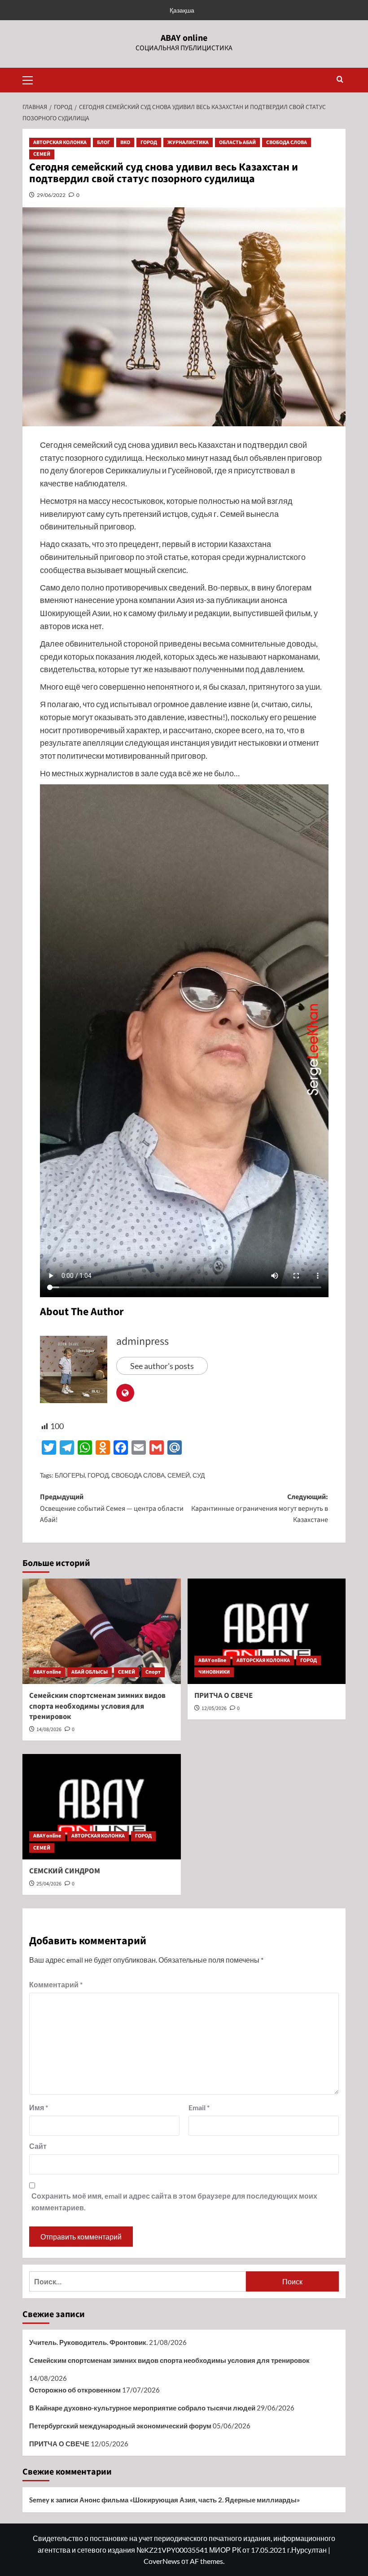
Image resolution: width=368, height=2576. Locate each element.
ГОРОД (149, 142)
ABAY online (184, 38)
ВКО (125, 142)
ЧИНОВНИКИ (214, 1672)
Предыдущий (112, 1508)
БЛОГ (103, 142)
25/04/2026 (49, 1884)
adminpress (142, 1341)
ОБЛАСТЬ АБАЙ (237, 142)
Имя (39, 2107)
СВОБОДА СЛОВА (287, 142)
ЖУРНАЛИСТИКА (188, 142)
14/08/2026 (49, 1730)
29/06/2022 (51, 195)
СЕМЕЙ (42, 154)
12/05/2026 (214, 1708)
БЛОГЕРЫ (70, 1475)
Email (199, 2107)
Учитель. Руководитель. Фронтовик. (88, 2342)
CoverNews (162, 2561)
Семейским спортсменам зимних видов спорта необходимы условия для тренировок (97, 1706)
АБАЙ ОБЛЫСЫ (90, 1672)
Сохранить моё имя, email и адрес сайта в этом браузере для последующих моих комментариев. (174, 2202)
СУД (199, 1475)
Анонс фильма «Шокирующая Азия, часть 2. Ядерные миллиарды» (190, 2500)
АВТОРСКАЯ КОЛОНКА (60, 142)
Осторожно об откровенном (75, 2390)
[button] (31, 79)
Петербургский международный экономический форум (120, 2426)
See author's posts (162, 1366)
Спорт (153, 1672)
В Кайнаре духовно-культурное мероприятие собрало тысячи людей (142, 2408)
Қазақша (182, 10)
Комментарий (56, 1984)
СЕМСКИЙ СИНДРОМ (65, 1871)
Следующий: (260, 1508)
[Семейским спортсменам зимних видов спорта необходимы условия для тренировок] (102, 1631)
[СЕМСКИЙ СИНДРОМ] (102, 1807)
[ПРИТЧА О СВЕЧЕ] (267, 1631)
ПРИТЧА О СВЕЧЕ (223, 1696)
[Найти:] (138, 2281)
